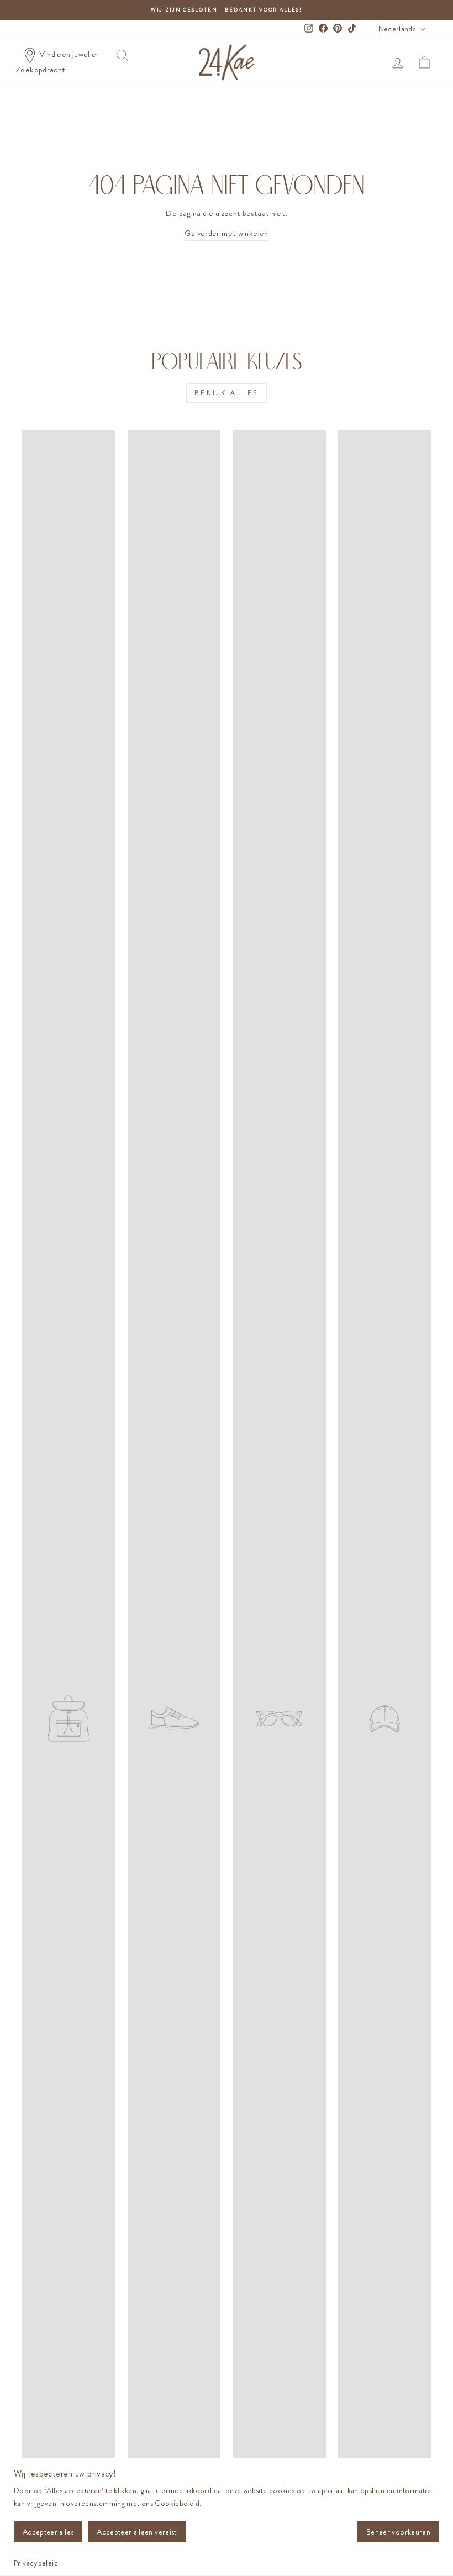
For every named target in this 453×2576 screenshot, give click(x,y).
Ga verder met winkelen (226, 233)
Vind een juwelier (69, 54)
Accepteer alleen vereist (136, 2532)
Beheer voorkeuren (398, 2532)
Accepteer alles (48, 2532)
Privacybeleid (36, 2563)
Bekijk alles (227, 393)
